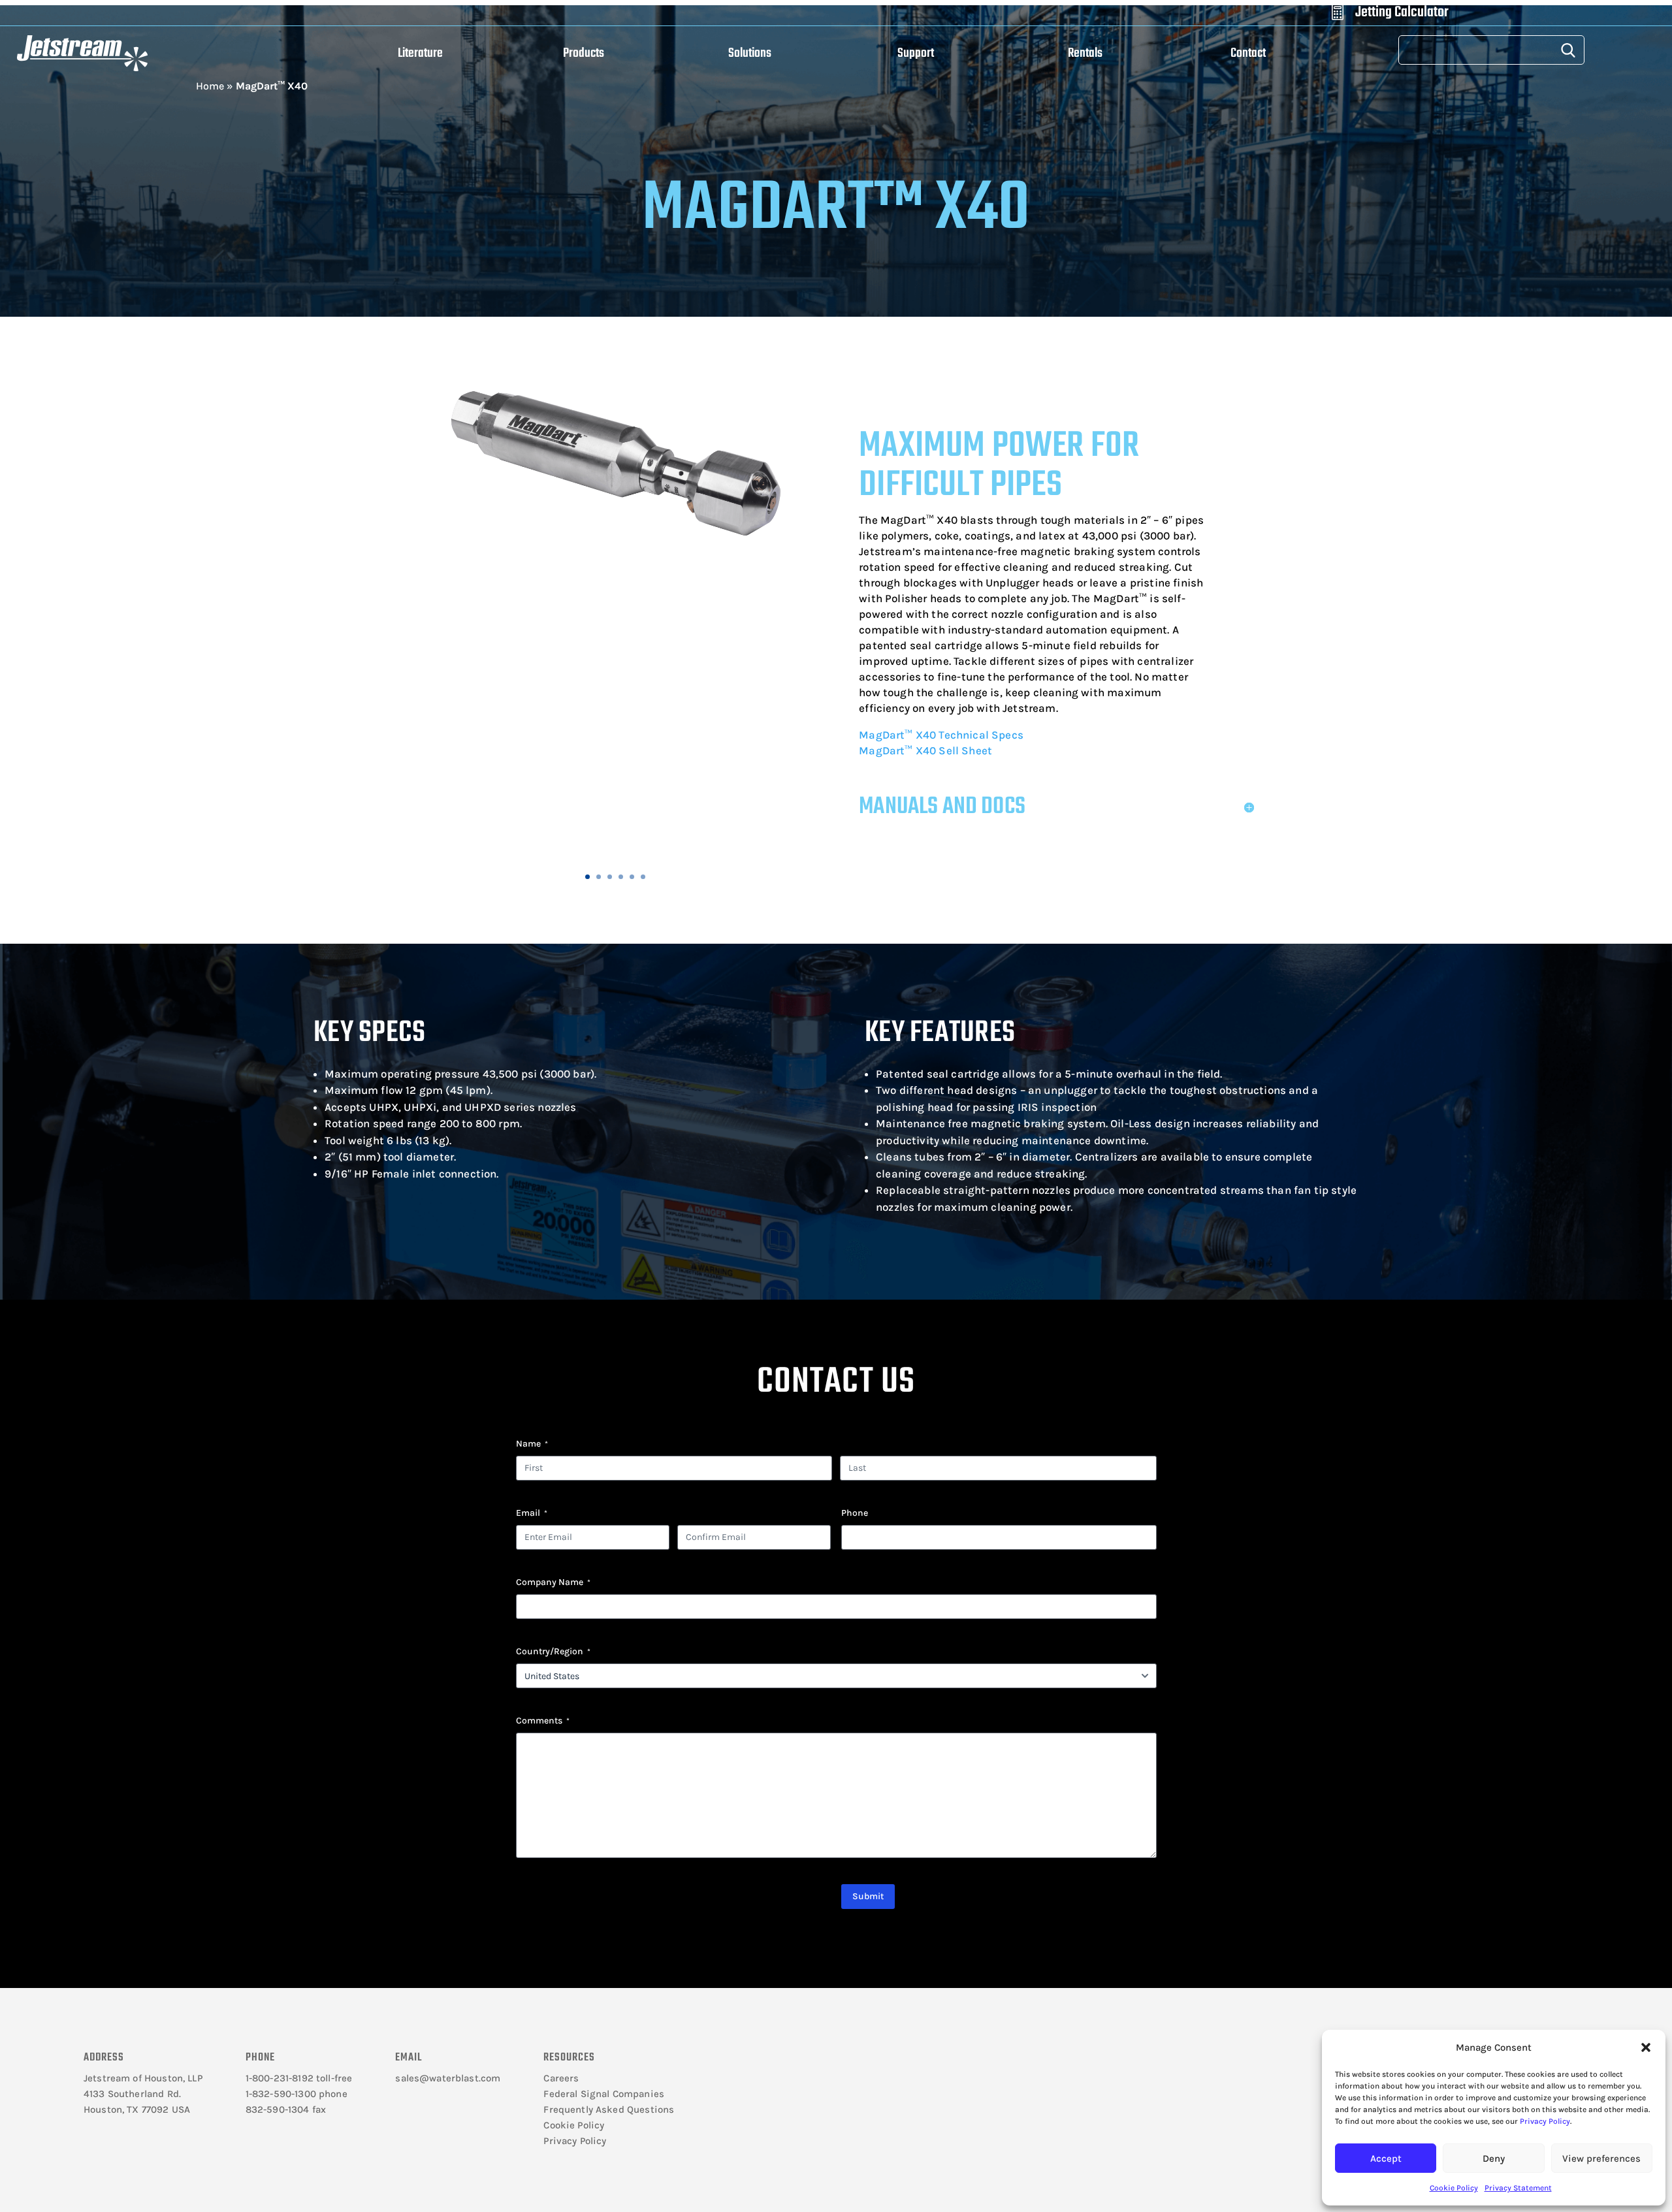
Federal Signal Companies (604, 2094)
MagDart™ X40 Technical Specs (941, 735)
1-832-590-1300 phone (297, 2094)
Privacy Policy (1545, 2121)
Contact (1248, 53)
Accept (1386, 2158)
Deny (1494, 2158)
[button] (1646, 2047)
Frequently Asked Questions (609, 2109)
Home (210, 86)
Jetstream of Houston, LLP (143, 2078)
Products (584, 53)
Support (916, 53)
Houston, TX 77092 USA (137, 2109)
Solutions (750, 53)
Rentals (1085, 53)
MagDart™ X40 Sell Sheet (925, 750)
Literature (420, 53)
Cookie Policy (1454, 2188)
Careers (561, 2078)
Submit (868, 1896)
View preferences (1601, 2158)
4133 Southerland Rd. (132, 2094)
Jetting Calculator (1402, 12)
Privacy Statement (1518, 2188)
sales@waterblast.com (448, 2078)
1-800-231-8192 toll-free (299, 2078)
